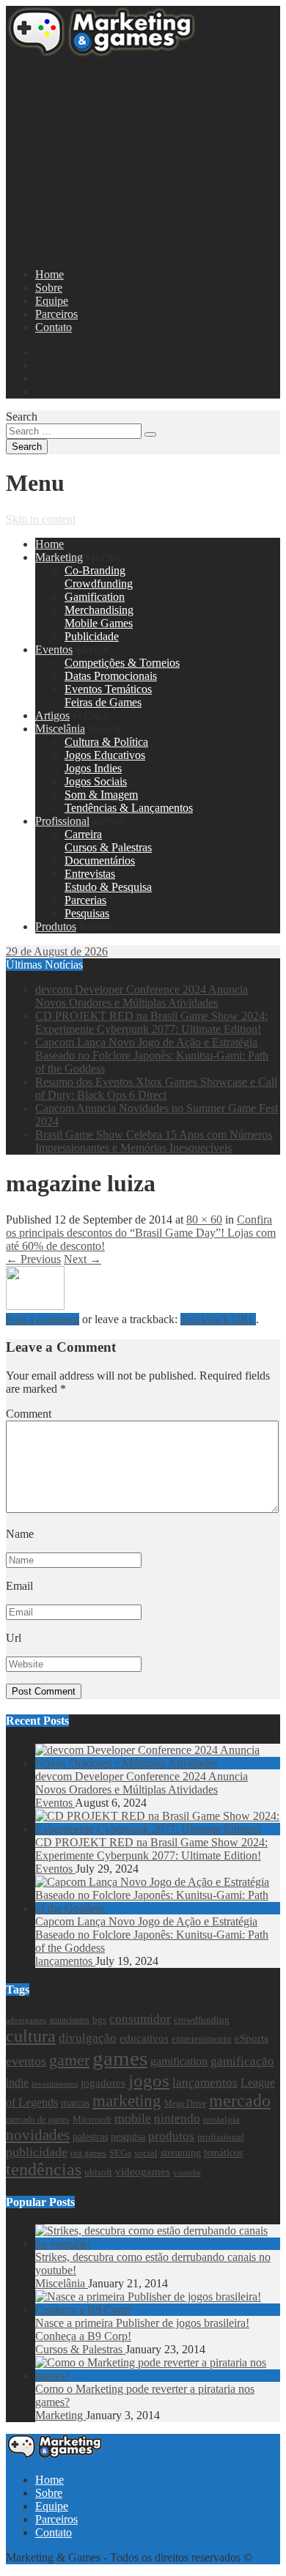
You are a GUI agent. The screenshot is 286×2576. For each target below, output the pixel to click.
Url (14, 1638)
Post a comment (43, 1319)
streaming (181, 2153)
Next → (82, 1259)
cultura (31, 2036)
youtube (187, 2173)
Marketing (59, 557)
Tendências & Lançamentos (129, 808)
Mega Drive (185, 2103)
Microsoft (92, 2119)
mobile (133, 2118)
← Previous (33, 1259)
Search (22, 417)
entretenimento (202, 2039)
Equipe (52, 301)
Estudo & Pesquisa (108, 887)
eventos (26, 2061)
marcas (75, 2103)
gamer (69, 2060)
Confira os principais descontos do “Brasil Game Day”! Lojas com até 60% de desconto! (141, 1233)
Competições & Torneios (122, 663)
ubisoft (98, 2172)
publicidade (37, 2152)
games (120, 2058)
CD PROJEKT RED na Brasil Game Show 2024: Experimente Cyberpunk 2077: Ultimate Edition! (151, 1022)
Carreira (83, 834)
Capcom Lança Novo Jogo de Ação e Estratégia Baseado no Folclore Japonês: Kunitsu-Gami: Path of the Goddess (152, 1055)
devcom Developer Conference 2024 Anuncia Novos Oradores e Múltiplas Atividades (142, 996)
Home (49, 274)
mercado (240, 2101)
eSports (252, 2038)
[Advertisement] (143, 158)
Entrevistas (90, 874)
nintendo (177, 2118)
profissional (221, 2137)
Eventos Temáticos (108, 689)
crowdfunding (202, 2020)
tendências (44, 2169)
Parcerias (85, 900)
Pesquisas (87, 913)
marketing (127, 2101)
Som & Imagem (101, 795)
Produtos (56, 926)
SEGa (120, 2153)
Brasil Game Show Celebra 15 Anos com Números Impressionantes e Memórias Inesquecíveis (154, 1141)
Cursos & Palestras (108, 847)
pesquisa (128, 2136)
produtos (171, 2136)
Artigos (52, 715)
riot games (88, 2153)
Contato (54, 327)
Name (20, 1534)
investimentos (55, 2084)
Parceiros (56, 314)
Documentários (100, 860)
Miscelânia (60, 729)
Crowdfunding (99, 584)
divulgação (88, 2038)
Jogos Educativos (105, 755)
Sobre (49, 288)
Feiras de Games (103, 702)
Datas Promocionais (111, 676)
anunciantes (69, 2020)
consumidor (140, 2019)
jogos (149, 2080)
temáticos (223, 2153)
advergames (26, 2020)
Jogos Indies (93, 768)
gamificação (242, 2061)
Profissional (62, 821)
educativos (144, 2038)
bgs (99, 2020)
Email (19, 1586)
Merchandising (99, 610)
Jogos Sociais (96, 781)
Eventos (54, 649)
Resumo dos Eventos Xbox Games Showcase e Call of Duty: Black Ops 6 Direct (156, 1088)
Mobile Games (99, 623)
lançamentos (65, 1961)
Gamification (95, 597)
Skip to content (41, 519)
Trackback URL (218, 1319)
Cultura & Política (106, 742)
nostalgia (221, 2120)
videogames (143, 2172)
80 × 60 (204, 1219)
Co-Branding (95, 570)
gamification (179, 2062)
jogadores (103, 2083)
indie (17, 2083)
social (146, 2153)
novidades (38, 2135)
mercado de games (38, 2120)
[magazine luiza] (35, 1306)
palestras (90, 2137)
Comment (29, 1414)
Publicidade (92, 636)
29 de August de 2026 (57, 951)
